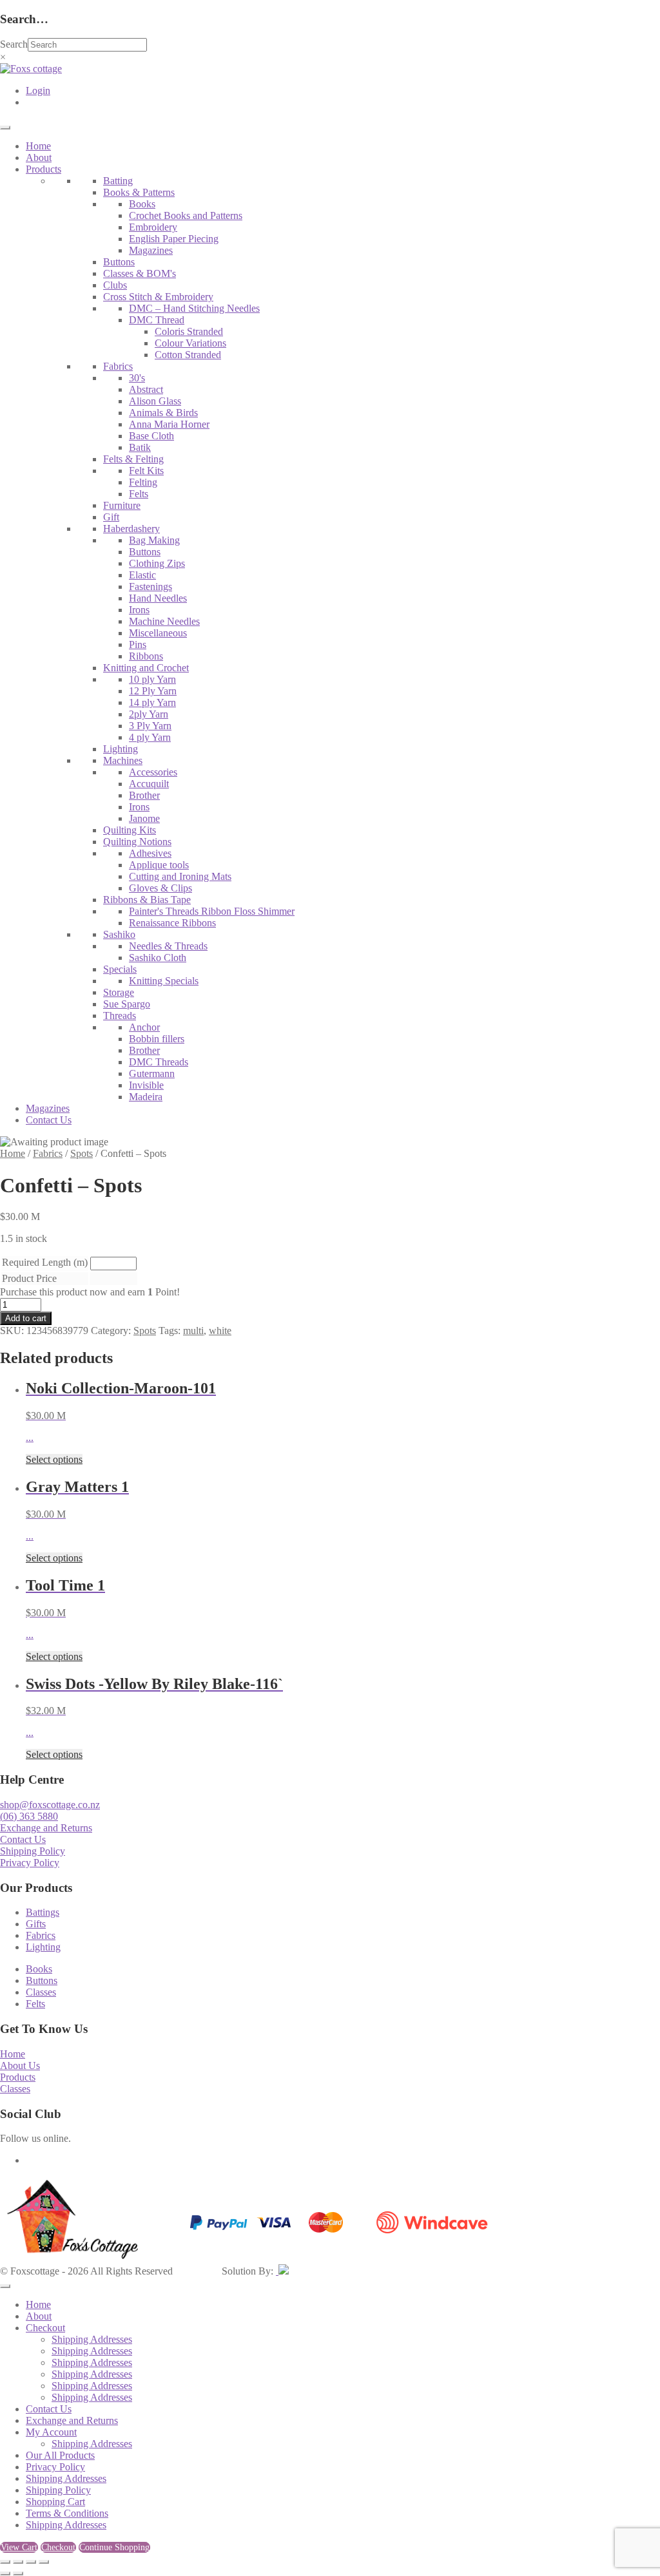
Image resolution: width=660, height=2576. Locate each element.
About (39, 157)
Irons (139, 610)
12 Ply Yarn (153, 691)
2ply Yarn (149, 714)
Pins (138, 644)
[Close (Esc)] (44, 2562)
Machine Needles (164, 621)
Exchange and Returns (46, 1828)
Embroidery (153, 227)
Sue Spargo (127, 1004)
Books (142, 204)
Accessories (153, 772)
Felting (143, 482)
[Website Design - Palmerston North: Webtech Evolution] (282, 2271)
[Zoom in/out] (5, 2562)
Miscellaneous (158, 633)
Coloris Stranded (189, 331)
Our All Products (60, 2455)
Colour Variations (190, 343)
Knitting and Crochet (146, 668)
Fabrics (118, 366)
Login (38, 91)
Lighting (121, 749)
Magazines (151, 250)
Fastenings (150, 587)
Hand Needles (158, 598)
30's (137, 378)
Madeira (146, 1097)
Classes (41, 1992)
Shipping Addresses (92, 2339)
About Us (20, 2066)
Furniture (122, 505)
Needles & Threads (168, 946)
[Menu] (5, 128)
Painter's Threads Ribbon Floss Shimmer (212, 911)
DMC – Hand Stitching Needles (194, 308)
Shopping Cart (55, 2502)
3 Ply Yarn (150, 726)
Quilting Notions (137, 842)
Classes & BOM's (140, 273)
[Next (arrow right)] (18, 2573)
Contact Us (49, 1120)
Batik (140, 447)
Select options (54, 1459)
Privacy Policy (30, 1863)
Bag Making (154, 540)
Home (38, 146)
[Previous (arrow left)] (5, 2573)
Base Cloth (151, 436)
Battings (43, 1912)
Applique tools (159, 865)
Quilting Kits (130, 830)
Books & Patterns (139, 192)
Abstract (146, 389)
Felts (139, 494)
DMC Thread (157, 320)
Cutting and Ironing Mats (180, 876)
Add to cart (26, 1318)
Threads (120, 1016)
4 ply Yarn (150, 737)
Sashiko (119, 934)
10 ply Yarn (152, 679)
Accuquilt (149, 784)
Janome (144, 818)
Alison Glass (155, 401)
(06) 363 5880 (29, 1816)
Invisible (146, 1085)
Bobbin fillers (157, 1039)
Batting (118, 181)
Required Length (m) (45, 1262)
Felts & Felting (133, 459)
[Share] (31, 2562)
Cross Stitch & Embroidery (158, 297)
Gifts (36, 1924)
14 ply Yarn (152, 702)
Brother (144, 795)
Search (14, 44)
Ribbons (146, 656)
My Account (51, 2432)
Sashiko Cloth (158, 958)
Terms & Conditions (67, 2513)
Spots (82, 1153)
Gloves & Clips (160, 888)
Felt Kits (146, 471)
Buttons (119, 262)
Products (44, 169)
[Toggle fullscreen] (18, 2562)
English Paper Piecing (174, 239)
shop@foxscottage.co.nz (50, 1805)
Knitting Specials (164, 981)
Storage (119, 992)
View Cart (19, 2547)
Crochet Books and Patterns (186, 215)
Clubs (115, 285)
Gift (111, 517)
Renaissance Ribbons (172, 923)
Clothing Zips (157, 563)
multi (193, 1331)
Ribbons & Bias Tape (147, 900)
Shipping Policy (33, 1851)
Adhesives (150, 853)
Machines (123, 760)
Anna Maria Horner (169, 424)
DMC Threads (159, 1062)
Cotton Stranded (188, 355)
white (220, 1331)
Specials (120, 969)
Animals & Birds (163, 413)
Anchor (144, 1027)
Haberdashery (131, 529)
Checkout (45, 2328)
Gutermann (152, 1073)
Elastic (142, 575)
